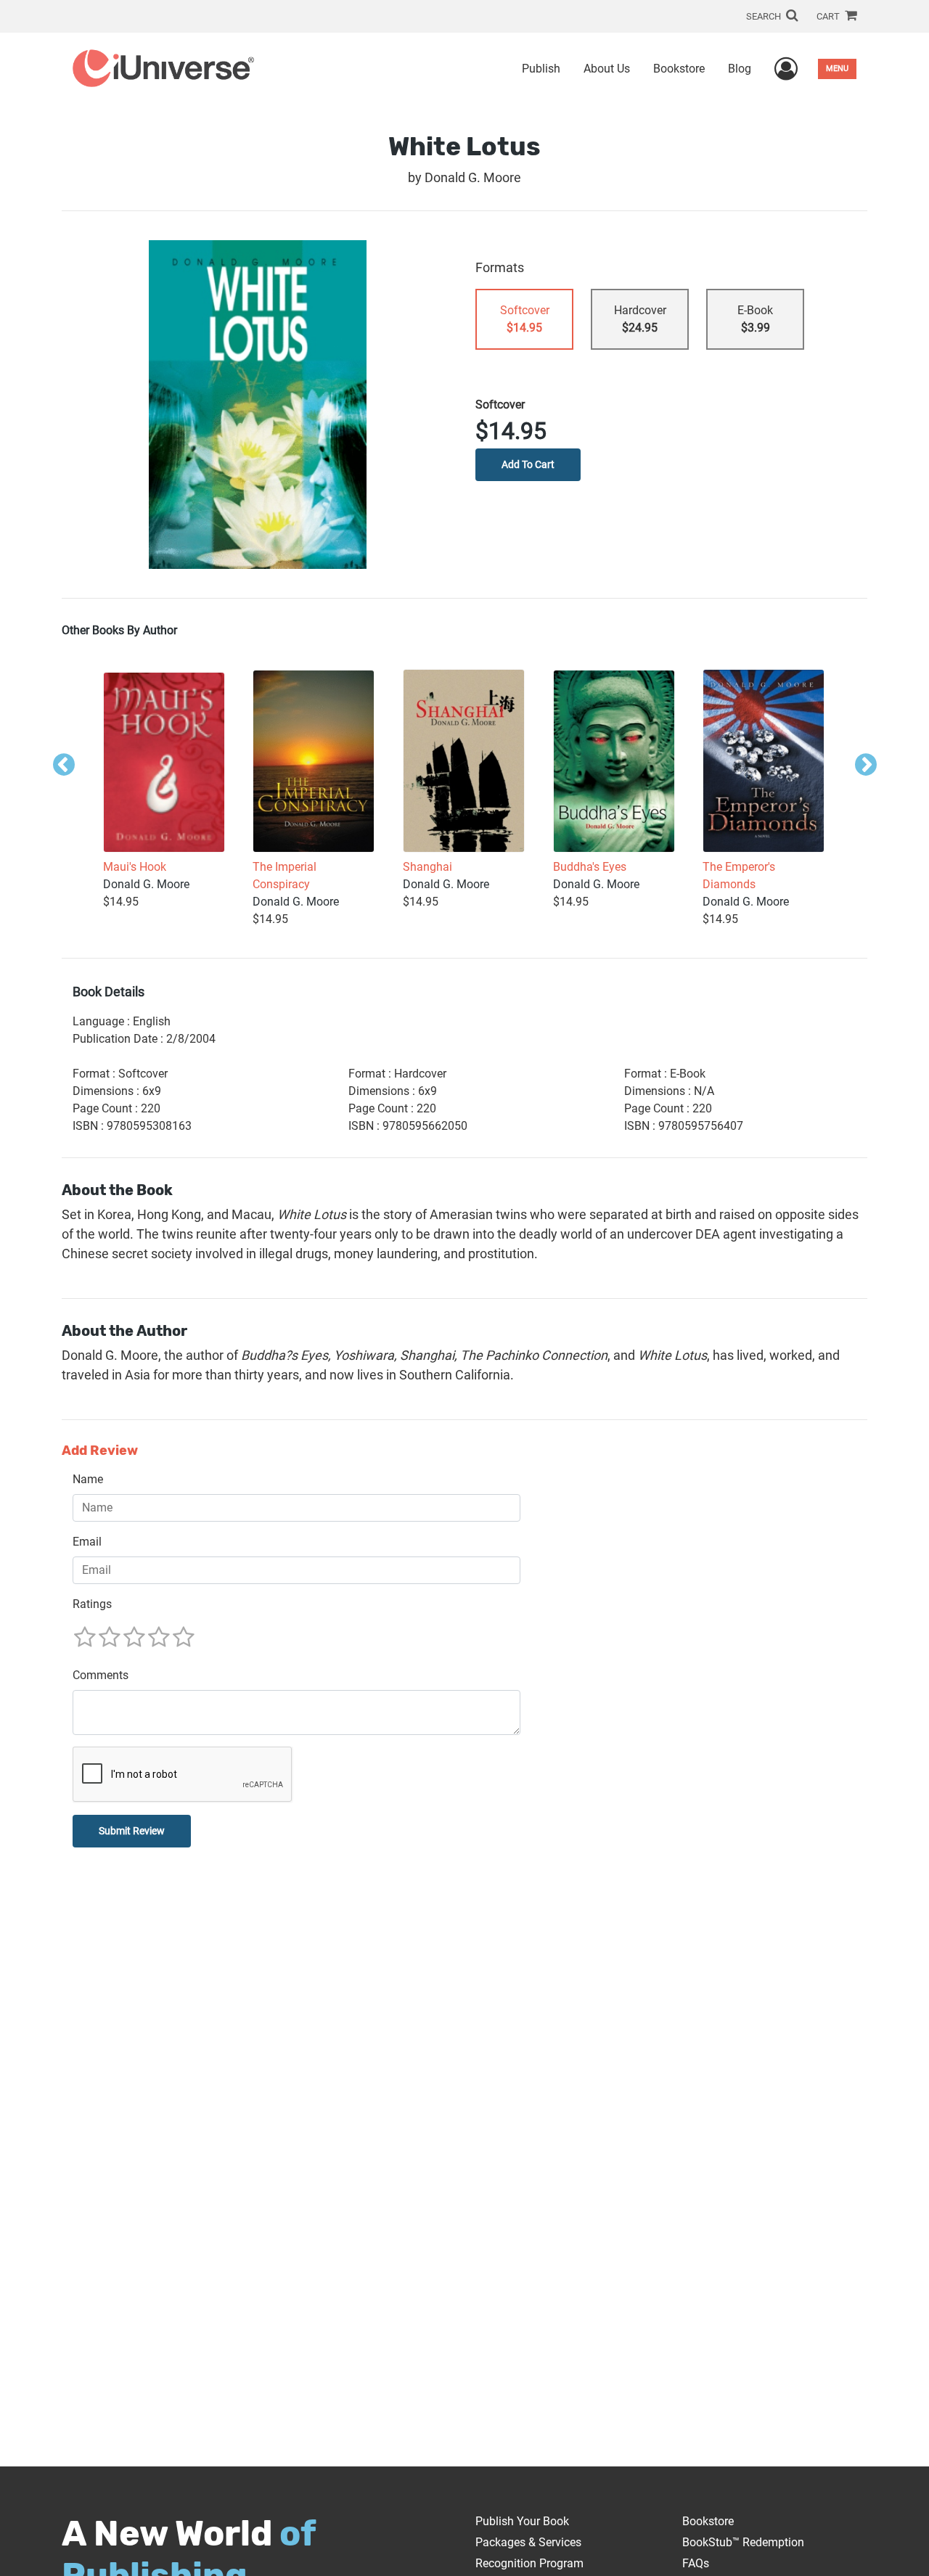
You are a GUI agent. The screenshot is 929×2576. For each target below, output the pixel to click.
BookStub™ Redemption (743, 2542)
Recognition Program (529, 2563)
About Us (607, 69)
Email (87, 1542)
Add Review (100, 1451)
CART (829, 16)
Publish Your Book (522, 2521)
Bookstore (679, 69)
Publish (541, 69)
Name (88, 1479)
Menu (837, 69)
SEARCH (765, 16)
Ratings (92, 1604)
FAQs (696, 2563)
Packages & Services (528, 2542)
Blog (740, 69)
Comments (101, 1675)
